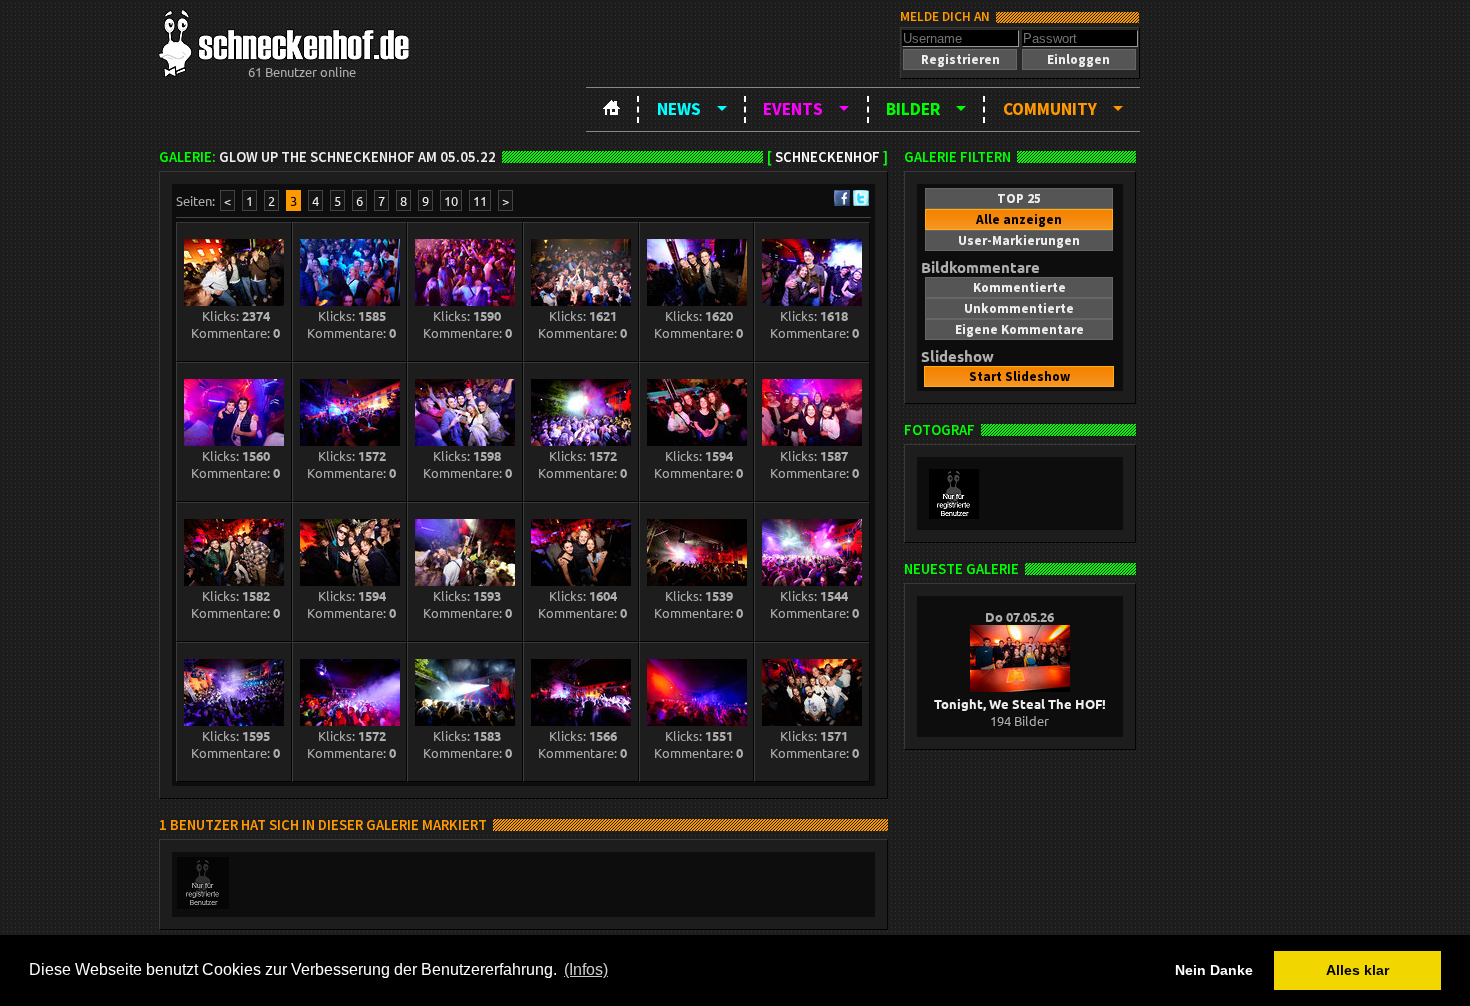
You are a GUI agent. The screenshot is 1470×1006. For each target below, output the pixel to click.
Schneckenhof (827, 157)
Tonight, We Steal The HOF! (1020, 703)
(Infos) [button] (586, 969)
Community (1050, 109)
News (679, 109)
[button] (960, 59)
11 (480, 200)
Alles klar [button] (1357, 970)
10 (451, 200)
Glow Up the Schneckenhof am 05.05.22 (357, 157)
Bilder (913, 109)
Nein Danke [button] (1214, 970)
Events (793, 109)
